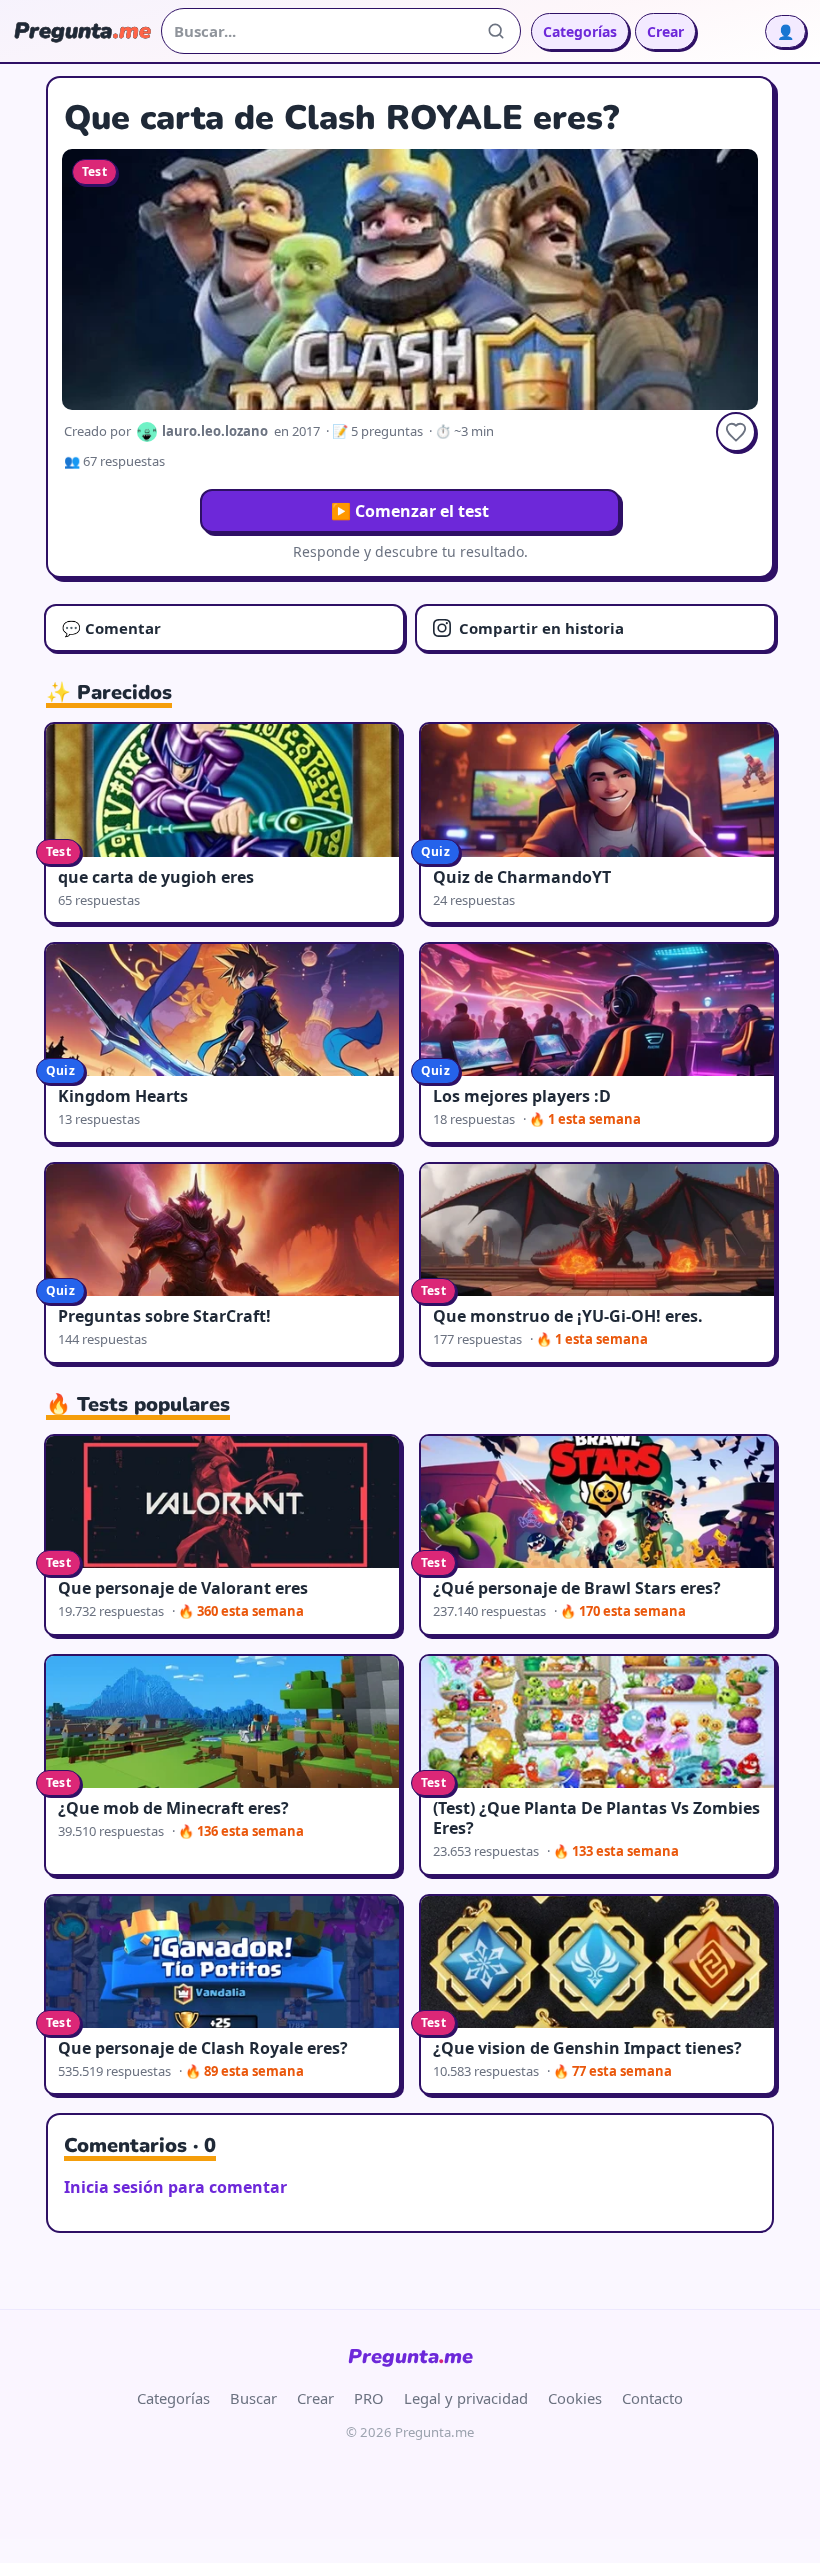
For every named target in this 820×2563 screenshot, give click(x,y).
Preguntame (410, 2356)
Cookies (575, 2398)
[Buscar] (496, 31)
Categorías (580, 31)
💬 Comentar (111, 628)
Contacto (652, 2398)
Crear (665, 31)
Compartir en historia (541, 628)
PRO (369, 2398)
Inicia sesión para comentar (175, 2187)
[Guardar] (736, 432)
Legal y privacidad (466, 2398)
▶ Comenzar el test (410, 511)
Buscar (253, 2398)
